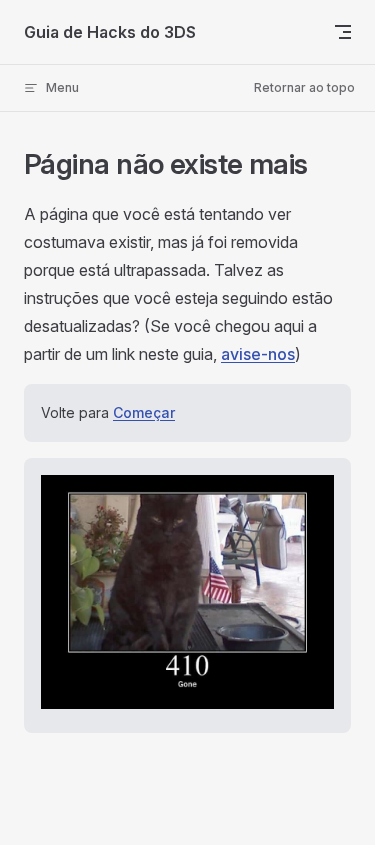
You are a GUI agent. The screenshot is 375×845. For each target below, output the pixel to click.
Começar (144, 412)
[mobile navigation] (343, 32)
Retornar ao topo (304, 87)
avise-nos (258, 354)
